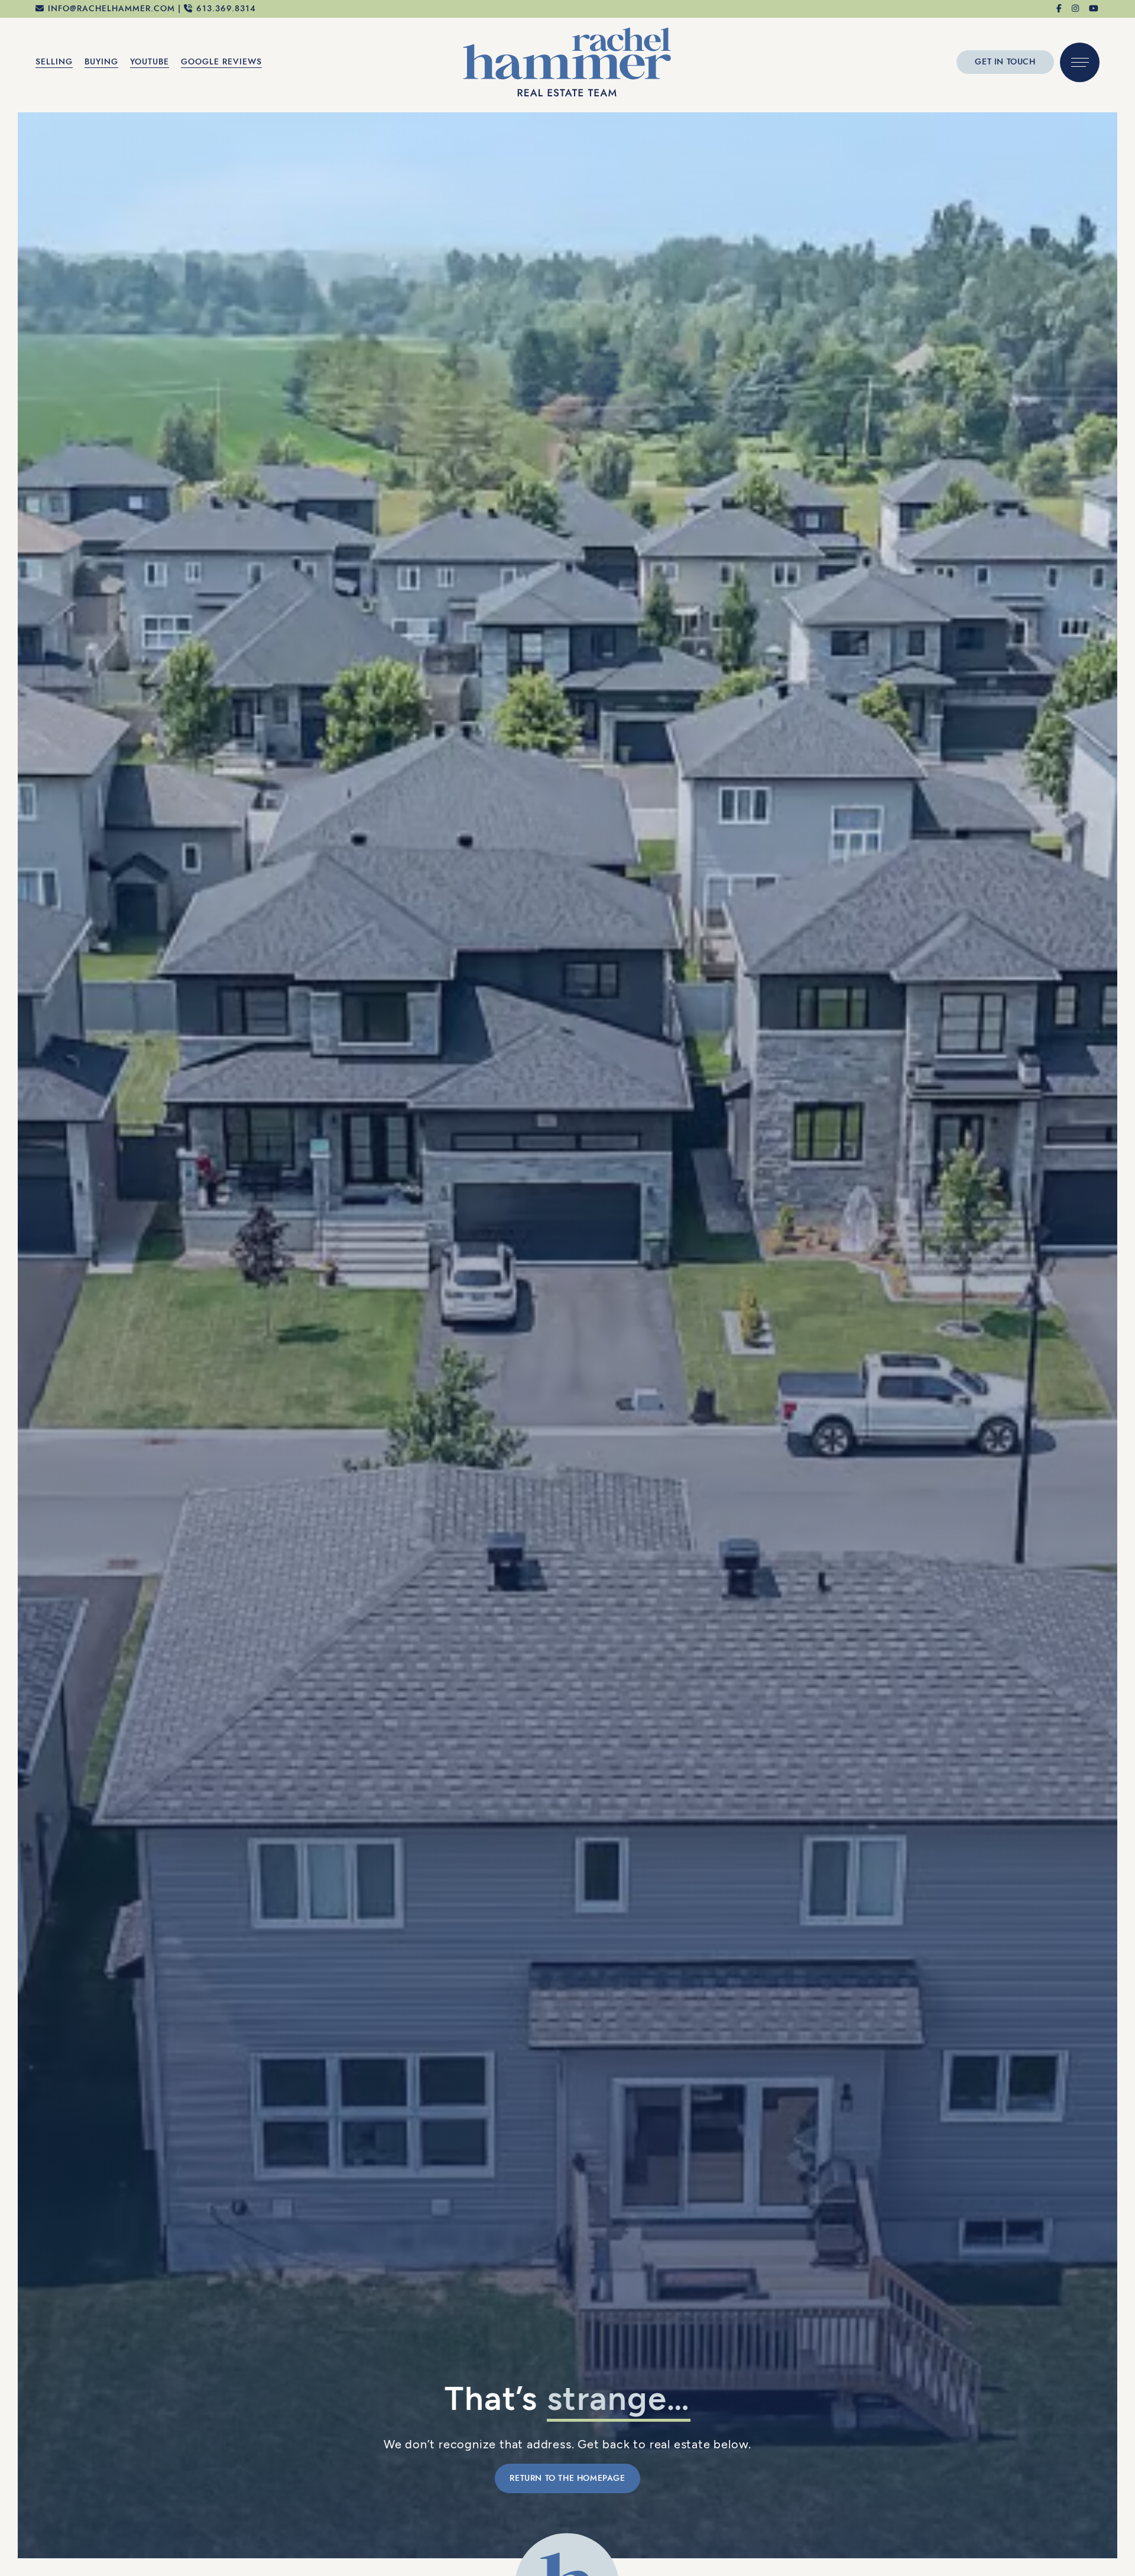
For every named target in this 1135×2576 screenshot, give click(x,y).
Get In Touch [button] (1005, 62)
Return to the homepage (567, 2478)
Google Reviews (221, 62)
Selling (54, 62)
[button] (1080, 62)
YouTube (150, 62)
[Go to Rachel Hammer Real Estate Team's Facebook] (1060, 9)
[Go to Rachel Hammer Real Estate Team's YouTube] (1094, 9)
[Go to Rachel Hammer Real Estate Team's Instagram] (1076, 9)
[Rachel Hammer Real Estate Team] (567, 61)
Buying (101, 62)
